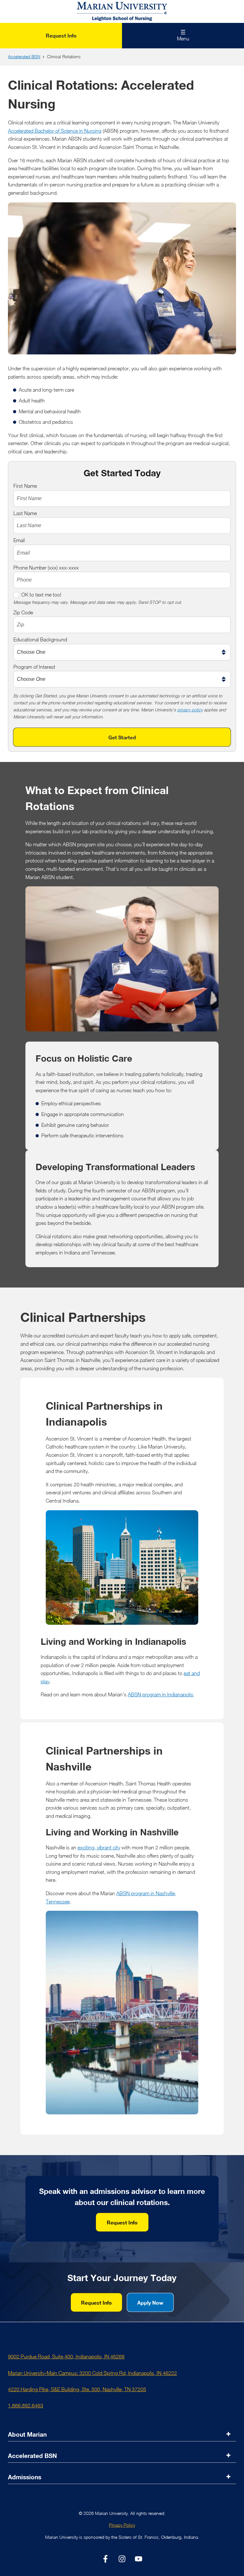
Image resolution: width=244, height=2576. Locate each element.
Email (19, 540)
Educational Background (40, 639)
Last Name (25, 513)
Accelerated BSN (24, 57)
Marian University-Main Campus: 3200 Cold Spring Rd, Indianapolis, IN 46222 (92, 2373)
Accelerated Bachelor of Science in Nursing (55, 131)
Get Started (122, 737)
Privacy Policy (122, 2525)
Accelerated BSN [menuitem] (32, 2456)
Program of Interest (34, 667)
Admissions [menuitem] (25, 2477)
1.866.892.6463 (26, 2405)
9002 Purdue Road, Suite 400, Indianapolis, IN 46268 (66, 2356)
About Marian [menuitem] (27, 2434)
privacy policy (190, 710)
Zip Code (23, 612)
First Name (25, 486)
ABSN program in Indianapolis (160, 1694)
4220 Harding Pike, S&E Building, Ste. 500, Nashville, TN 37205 (77, 2389)
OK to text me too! (41, 595)
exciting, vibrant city (99, 1847)
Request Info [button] (122, 2222)
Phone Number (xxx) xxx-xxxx (46, 568)
